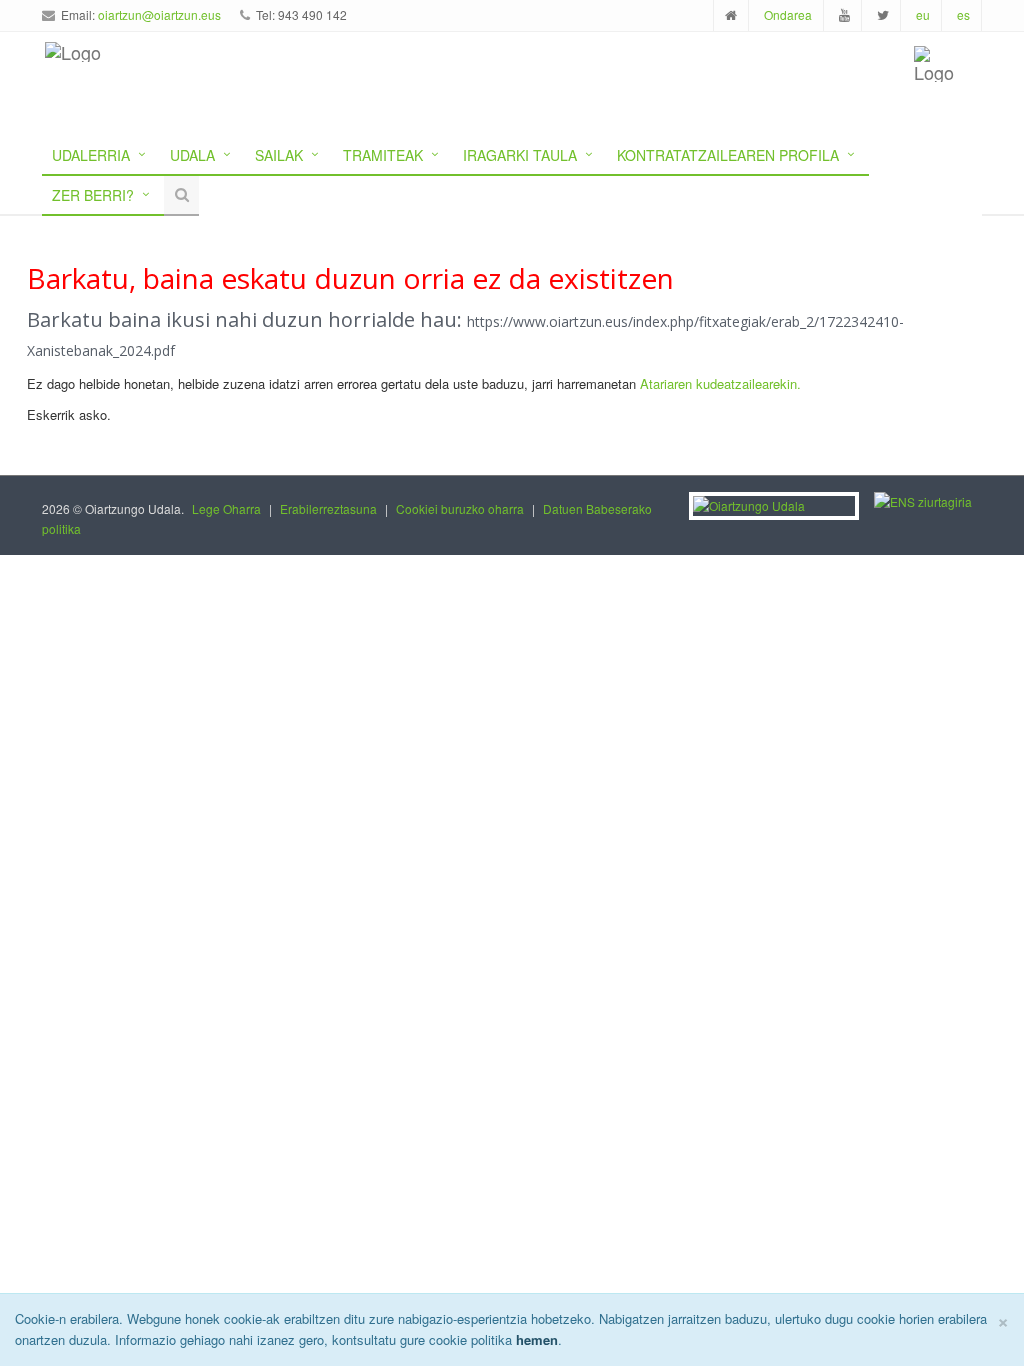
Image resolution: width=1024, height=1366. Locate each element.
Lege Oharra (226, 508)
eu (923, 14)
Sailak (279, 155)
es (963, 14)
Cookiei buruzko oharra (460, 508)
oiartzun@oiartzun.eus (159, 14)
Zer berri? (93, 195)
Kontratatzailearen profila (728, 155)
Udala (192, 155)
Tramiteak (383, 155)
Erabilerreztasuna (328, 508)
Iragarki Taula (520, 155)
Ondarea (788, 14)
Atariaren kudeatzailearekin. (720, 383)
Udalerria (91, 155)
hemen (537, 1339)
